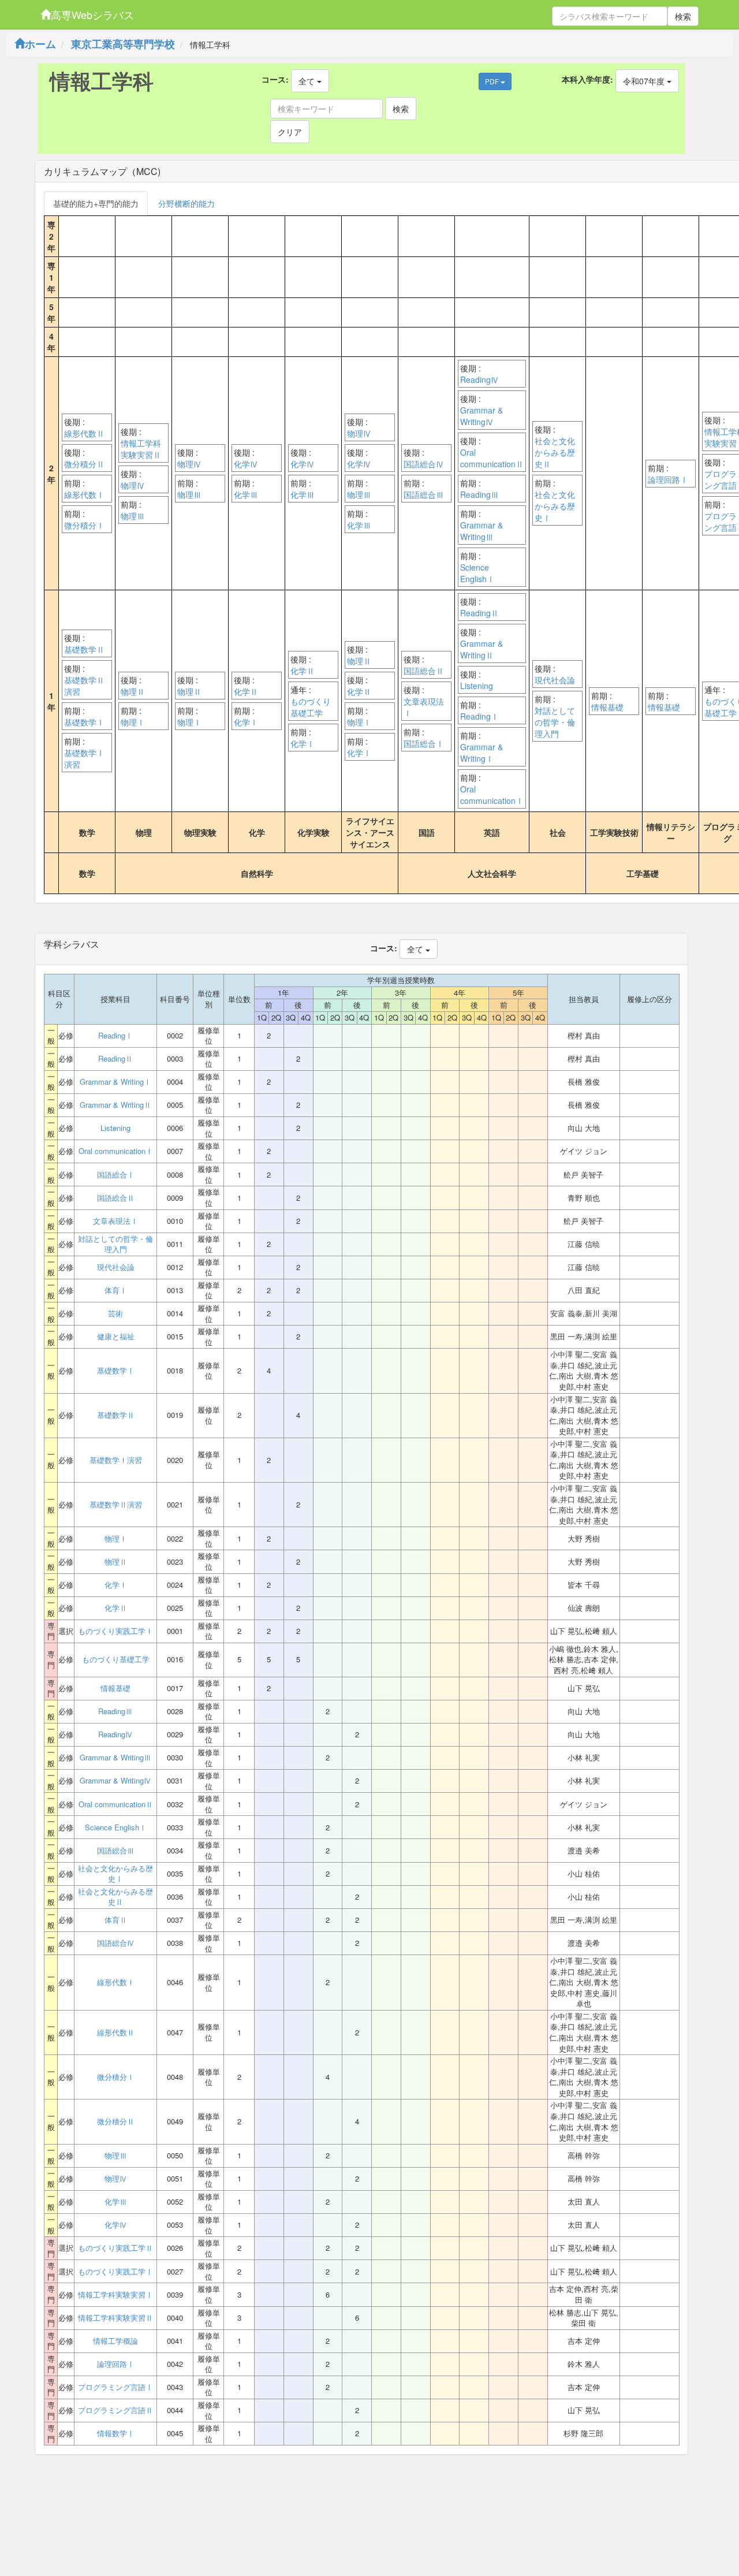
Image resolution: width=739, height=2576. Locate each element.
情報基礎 (607, 707)
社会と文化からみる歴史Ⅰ (555, 506)
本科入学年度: (587, 79)
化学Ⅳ (246, 464)
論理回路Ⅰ (668, 479)
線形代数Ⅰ (84, 494)
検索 (683, 16)
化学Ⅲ (246, 494)
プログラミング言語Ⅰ (115, 2387)
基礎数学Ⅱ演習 (84, 686)
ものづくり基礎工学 (311, 707)
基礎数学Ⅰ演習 (84, 758)
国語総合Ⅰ (424, 743)
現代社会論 (555, 680)
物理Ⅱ (133, 691)
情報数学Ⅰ (116, 2433)
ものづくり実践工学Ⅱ (115, 2248)
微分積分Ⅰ (84, 525)
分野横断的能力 (186, 203)
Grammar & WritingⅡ (482, 649)
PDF (493, 81)
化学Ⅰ (246, 722)
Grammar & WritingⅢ (482, 531)
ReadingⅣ (479, 379)
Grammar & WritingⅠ (482, 753)
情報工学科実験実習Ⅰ (115, 2295)
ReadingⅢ (479, 494)
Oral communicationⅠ (492, 795)
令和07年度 (645, 81)
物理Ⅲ (133, 516)
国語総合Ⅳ (424, 464)
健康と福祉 (116, 1337)
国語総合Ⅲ (424, 494)
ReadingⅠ (479, 716)
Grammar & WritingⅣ (482, 416)
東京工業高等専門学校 (123, 44)
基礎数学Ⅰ (84, 722)
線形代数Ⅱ (84, 433)
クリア (290, 132)
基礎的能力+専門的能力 (96, 203)
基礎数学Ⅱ (84, 649)
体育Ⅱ (116, 1920)
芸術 (115, 1313)
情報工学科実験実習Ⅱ (141, 449)
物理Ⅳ (133, 485)
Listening (477, 686)
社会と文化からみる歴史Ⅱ (555, 452)
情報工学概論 (115, 2341)
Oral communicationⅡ (492, 458)
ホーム (40, 44)
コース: (275, 79)
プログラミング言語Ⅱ (115, 2410)
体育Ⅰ (116, 1290)
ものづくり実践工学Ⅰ (115, 1631)
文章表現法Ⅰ (424, 707)
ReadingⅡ (479, 613)
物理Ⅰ (133, 722)
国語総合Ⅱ (424, 671)
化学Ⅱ (246, 691)
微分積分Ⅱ (84, 464)
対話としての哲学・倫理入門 (555, 722)
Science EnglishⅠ (477, 573)
